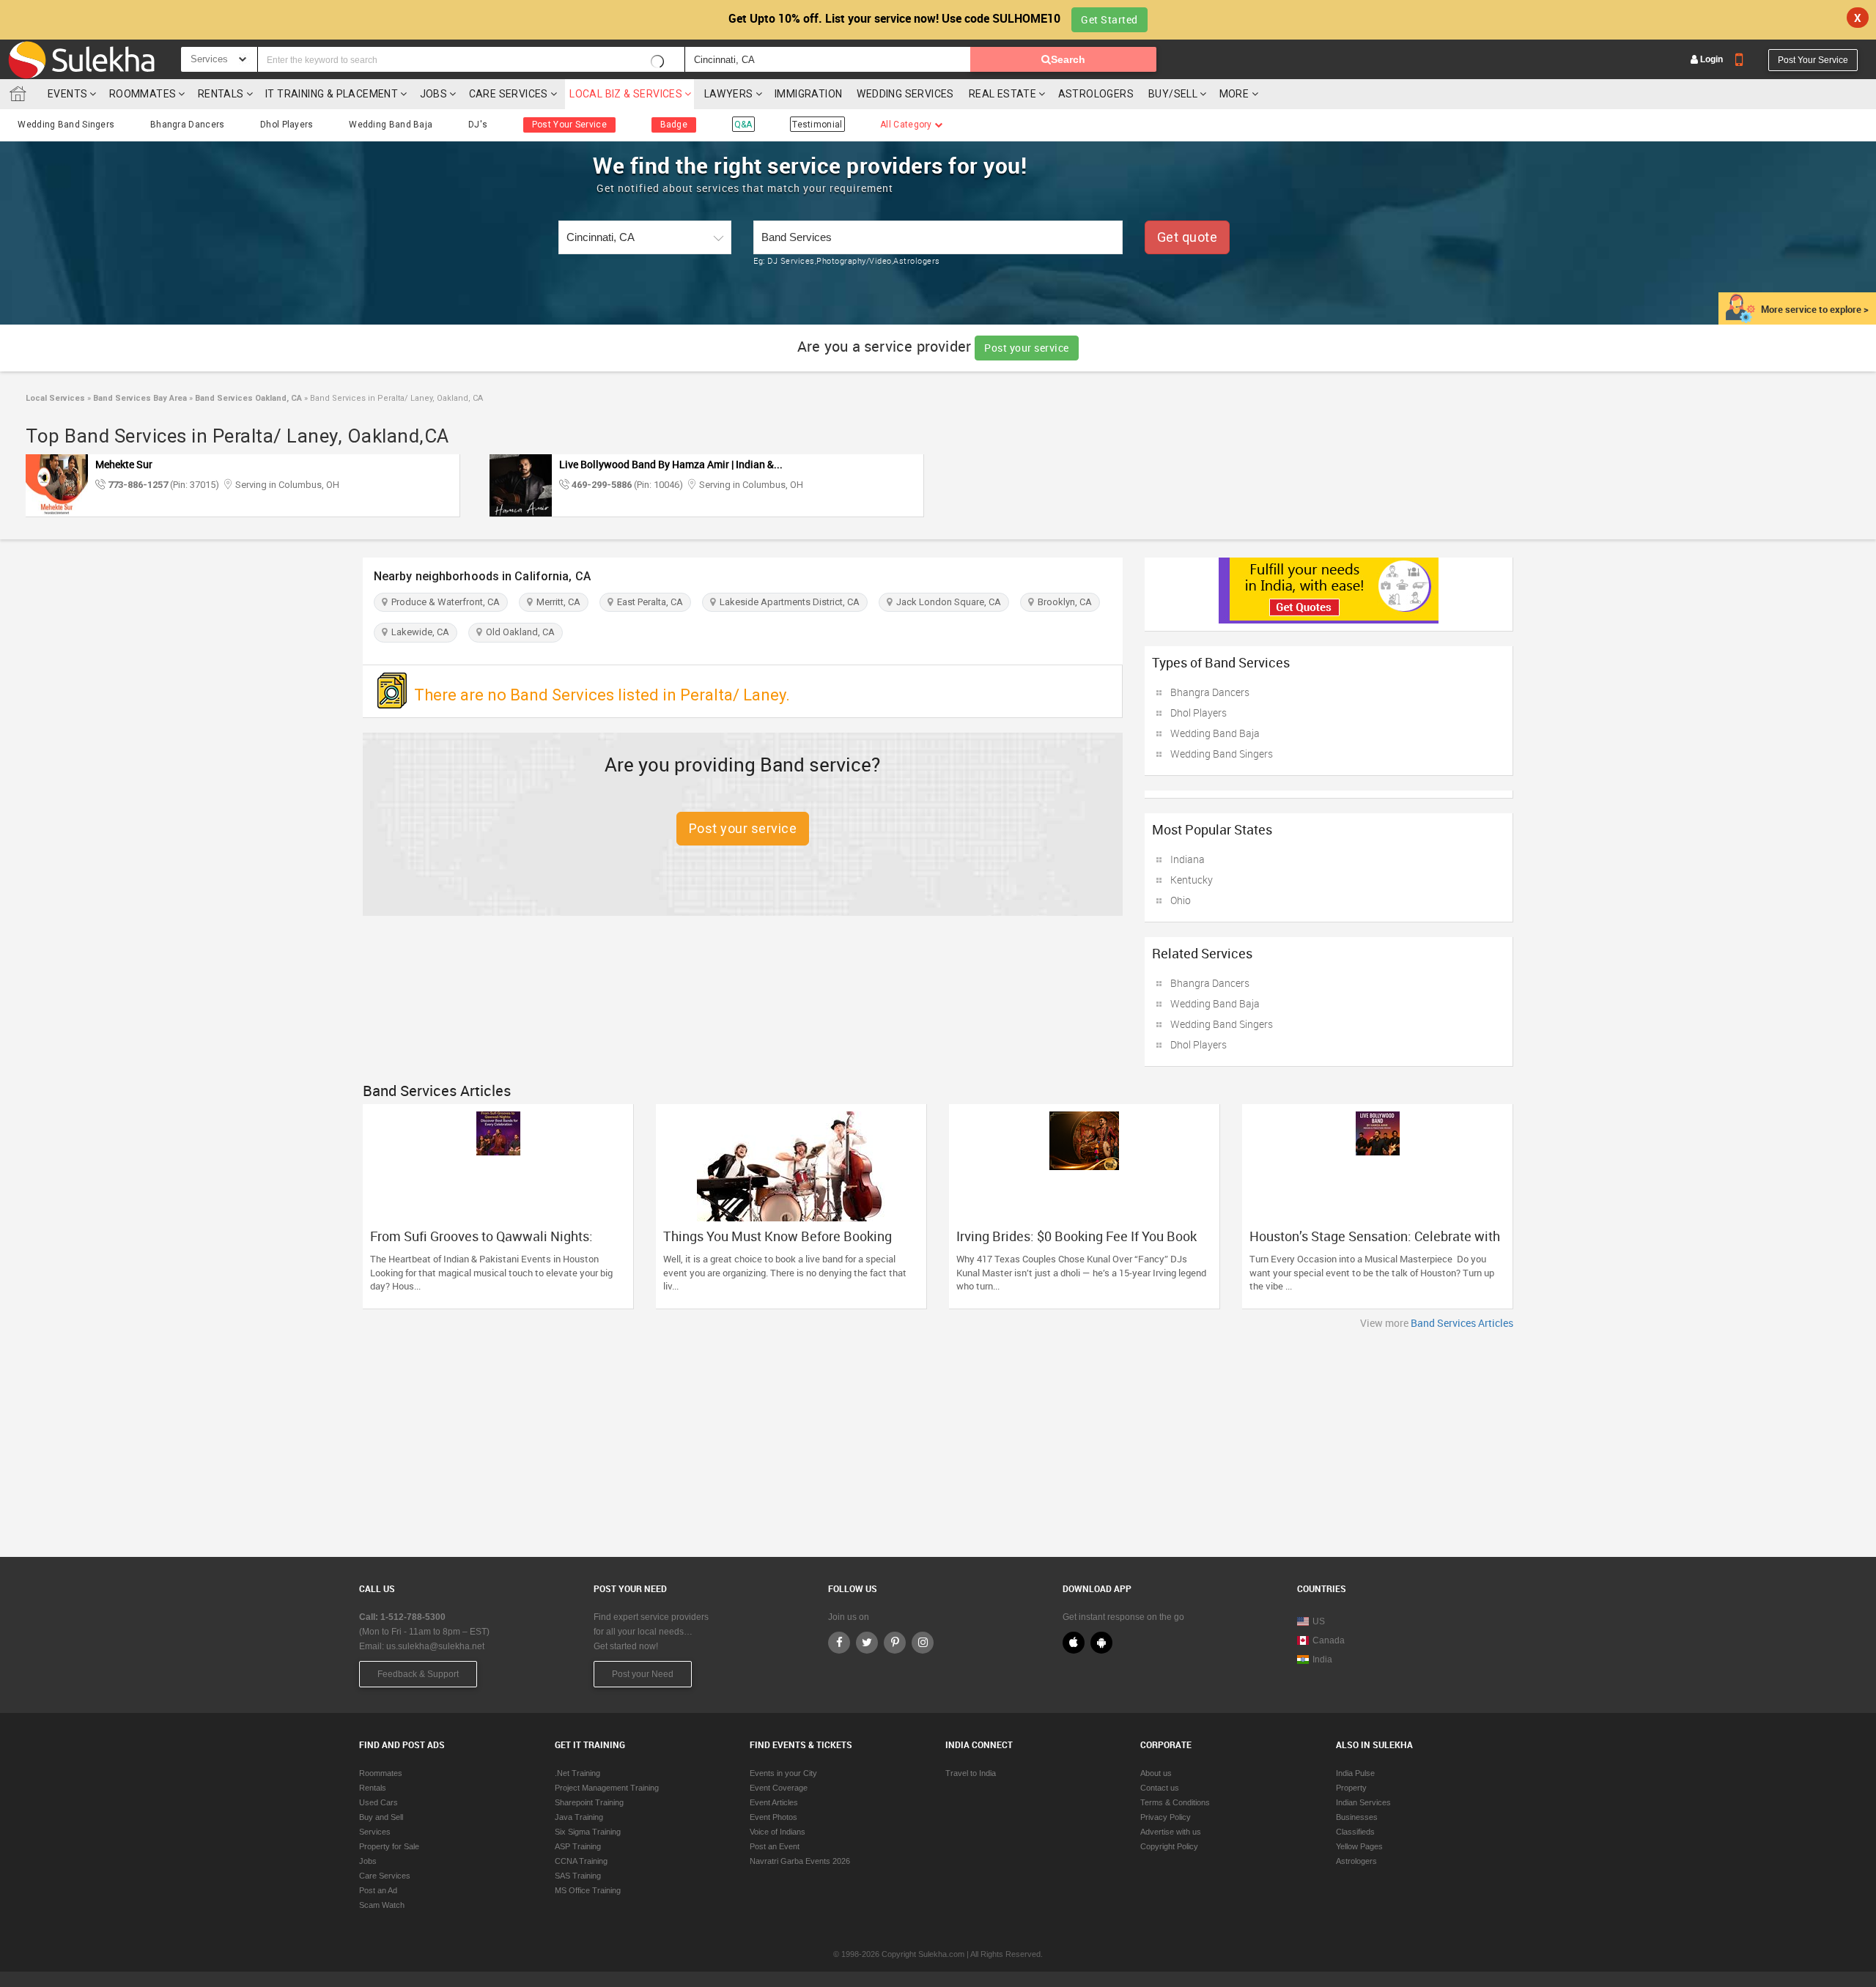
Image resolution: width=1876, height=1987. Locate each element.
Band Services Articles (1462, 1323)
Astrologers (1096, 94)
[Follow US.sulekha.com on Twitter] (867, 1643)
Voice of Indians (778, 1832)
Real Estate (1002, 94)
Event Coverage (779, 1788)
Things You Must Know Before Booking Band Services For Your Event (778, 1243)
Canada (1329, 1640)
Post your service (1027, 348)
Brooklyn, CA (1063, 602)
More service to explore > (1815, 309)
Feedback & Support (418, 1674)
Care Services (509, 94)
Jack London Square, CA (946, 602)
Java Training (579, 1817)
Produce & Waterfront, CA (443, 602)
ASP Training (578, 1846)
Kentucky (1192, 880)
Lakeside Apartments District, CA (787, 602)
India (1322, 1659)
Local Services (55, 398)
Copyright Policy (1169, 1846)
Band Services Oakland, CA (247, 398)
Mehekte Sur (124, 464)
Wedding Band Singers (66, 125)
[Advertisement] (938, 1440)
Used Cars (378, 1802)
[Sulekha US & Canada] (81, 59)
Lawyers (729, 94)
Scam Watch (382, 1905)
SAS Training (578, 1876)
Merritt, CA (556, 602)
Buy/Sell (1173, 94)
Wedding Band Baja (391, 125)
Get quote (1188, 237)
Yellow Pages (1359, 1846)
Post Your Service (1813, 60)
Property (1351, 1788)
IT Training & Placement (332, 94)
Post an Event (775, 1846)
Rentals (221, 94)
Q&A (743, 125)
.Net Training (577, 1773)
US (1319, 1621)
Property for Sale (389, 1846)
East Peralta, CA (648, 602)
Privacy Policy (1166, 1817)
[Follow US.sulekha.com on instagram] (923, 1643)
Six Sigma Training (588, 1832)
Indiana (1188, 859)
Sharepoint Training (589, 1802)
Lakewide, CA (418, 632)
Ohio (1181, 900)
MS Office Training (588, 1890)
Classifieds (1355, 1832)
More (1236, 94)
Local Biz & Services (626, 94)
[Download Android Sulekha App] (1101, 1643)
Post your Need (643, 1674)
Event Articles (774, 1802)
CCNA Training (581, 1861)
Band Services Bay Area (139, 398)
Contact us (1160, 1788)
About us (1156, 1773)
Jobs (434, 94)
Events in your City (783, 1773)
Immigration (808, 94)
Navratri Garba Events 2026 (800, 1861)
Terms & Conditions (1175, 1802)
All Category (907, 125)
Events (67, 94)
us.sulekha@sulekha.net (435, 1646)
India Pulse (1355, 1773)
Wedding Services (905, 94)
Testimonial (817, 125)
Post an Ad (378, 1890)
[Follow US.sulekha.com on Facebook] (839, 1643)
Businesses (1357, 1817)
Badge (674, 125)
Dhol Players (287, 125)
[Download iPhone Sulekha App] (1074, 1643)
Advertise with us (1171, 1832)
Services (375, 1832)
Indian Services (1363, 1802)
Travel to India (971, 1773)
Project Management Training (607, 1788)
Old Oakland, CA (518, 632)
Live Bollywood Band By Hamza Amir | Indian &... (671, 464)
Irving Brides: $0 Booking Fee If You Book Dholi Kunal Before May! (1077, 1243)
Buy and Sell (381, 1817)
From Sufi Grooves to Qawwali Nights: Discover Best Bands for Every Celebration (494, 1243)
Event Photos (773, 1817)
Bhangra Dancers (188, 125)
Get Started (1109, 19)
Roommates (143, 94)
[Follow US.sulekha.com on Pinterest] (895, 1643)
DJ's (478, 125)
